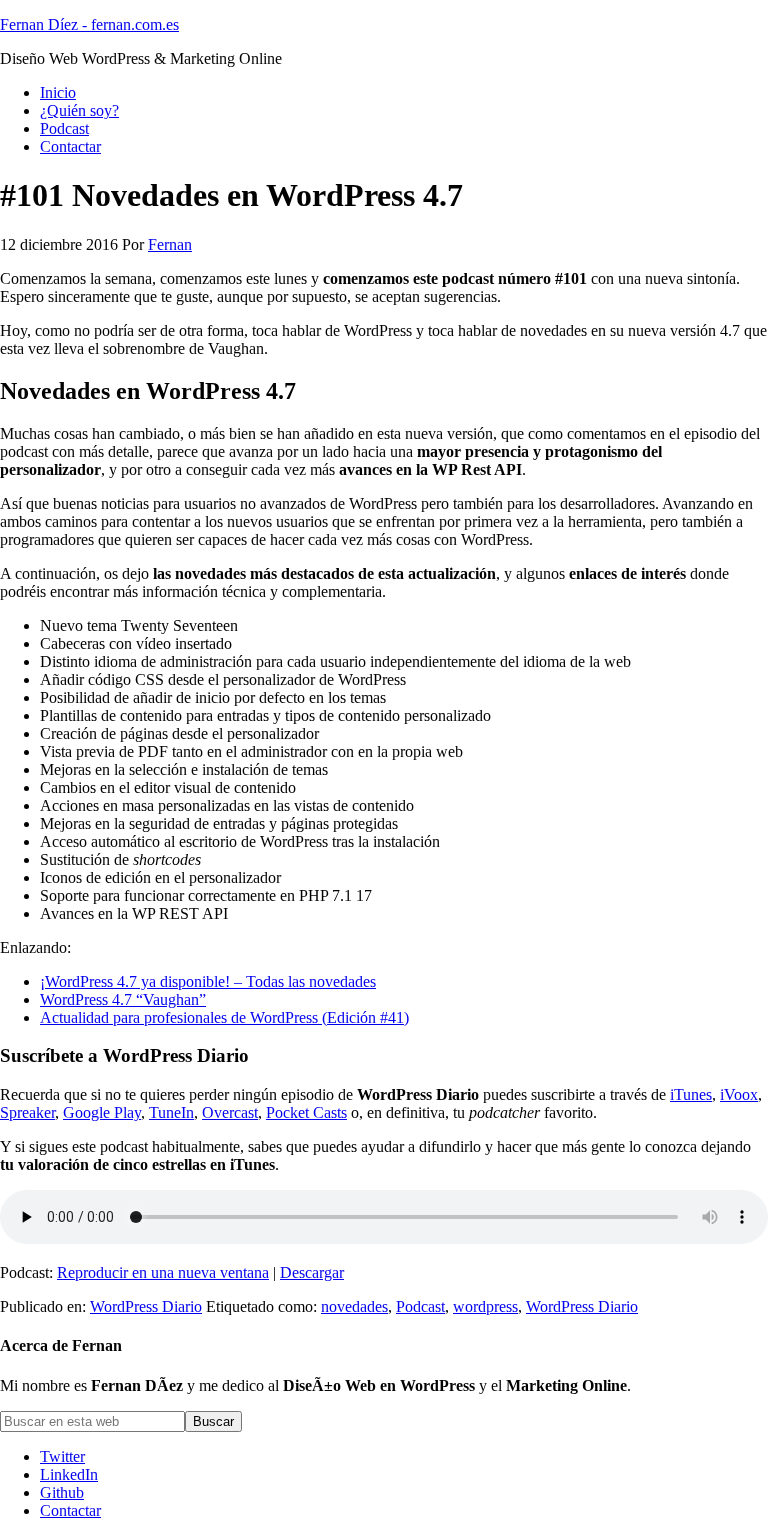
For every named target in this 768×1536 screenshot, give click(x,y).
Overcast (230, 1112)
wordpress (485, 1306)
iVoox (739, 1094)
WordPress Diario (146, 1306)
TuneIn (171, 1112)
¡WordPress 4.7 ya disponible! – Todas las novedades (208, 981)
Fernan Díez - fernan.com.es (89, 24)
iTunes (691, 1094)
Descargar (312, 1272)
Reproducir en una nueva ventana (163, 1272)
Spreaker (27, 1112)
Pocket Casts (306, 1112)
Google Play (102, 1112)
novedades (354, 1306)
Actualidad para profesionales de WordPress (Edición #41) (224, 1017)
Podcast (420, 1306)
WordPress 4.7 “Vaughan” (123, 999)
